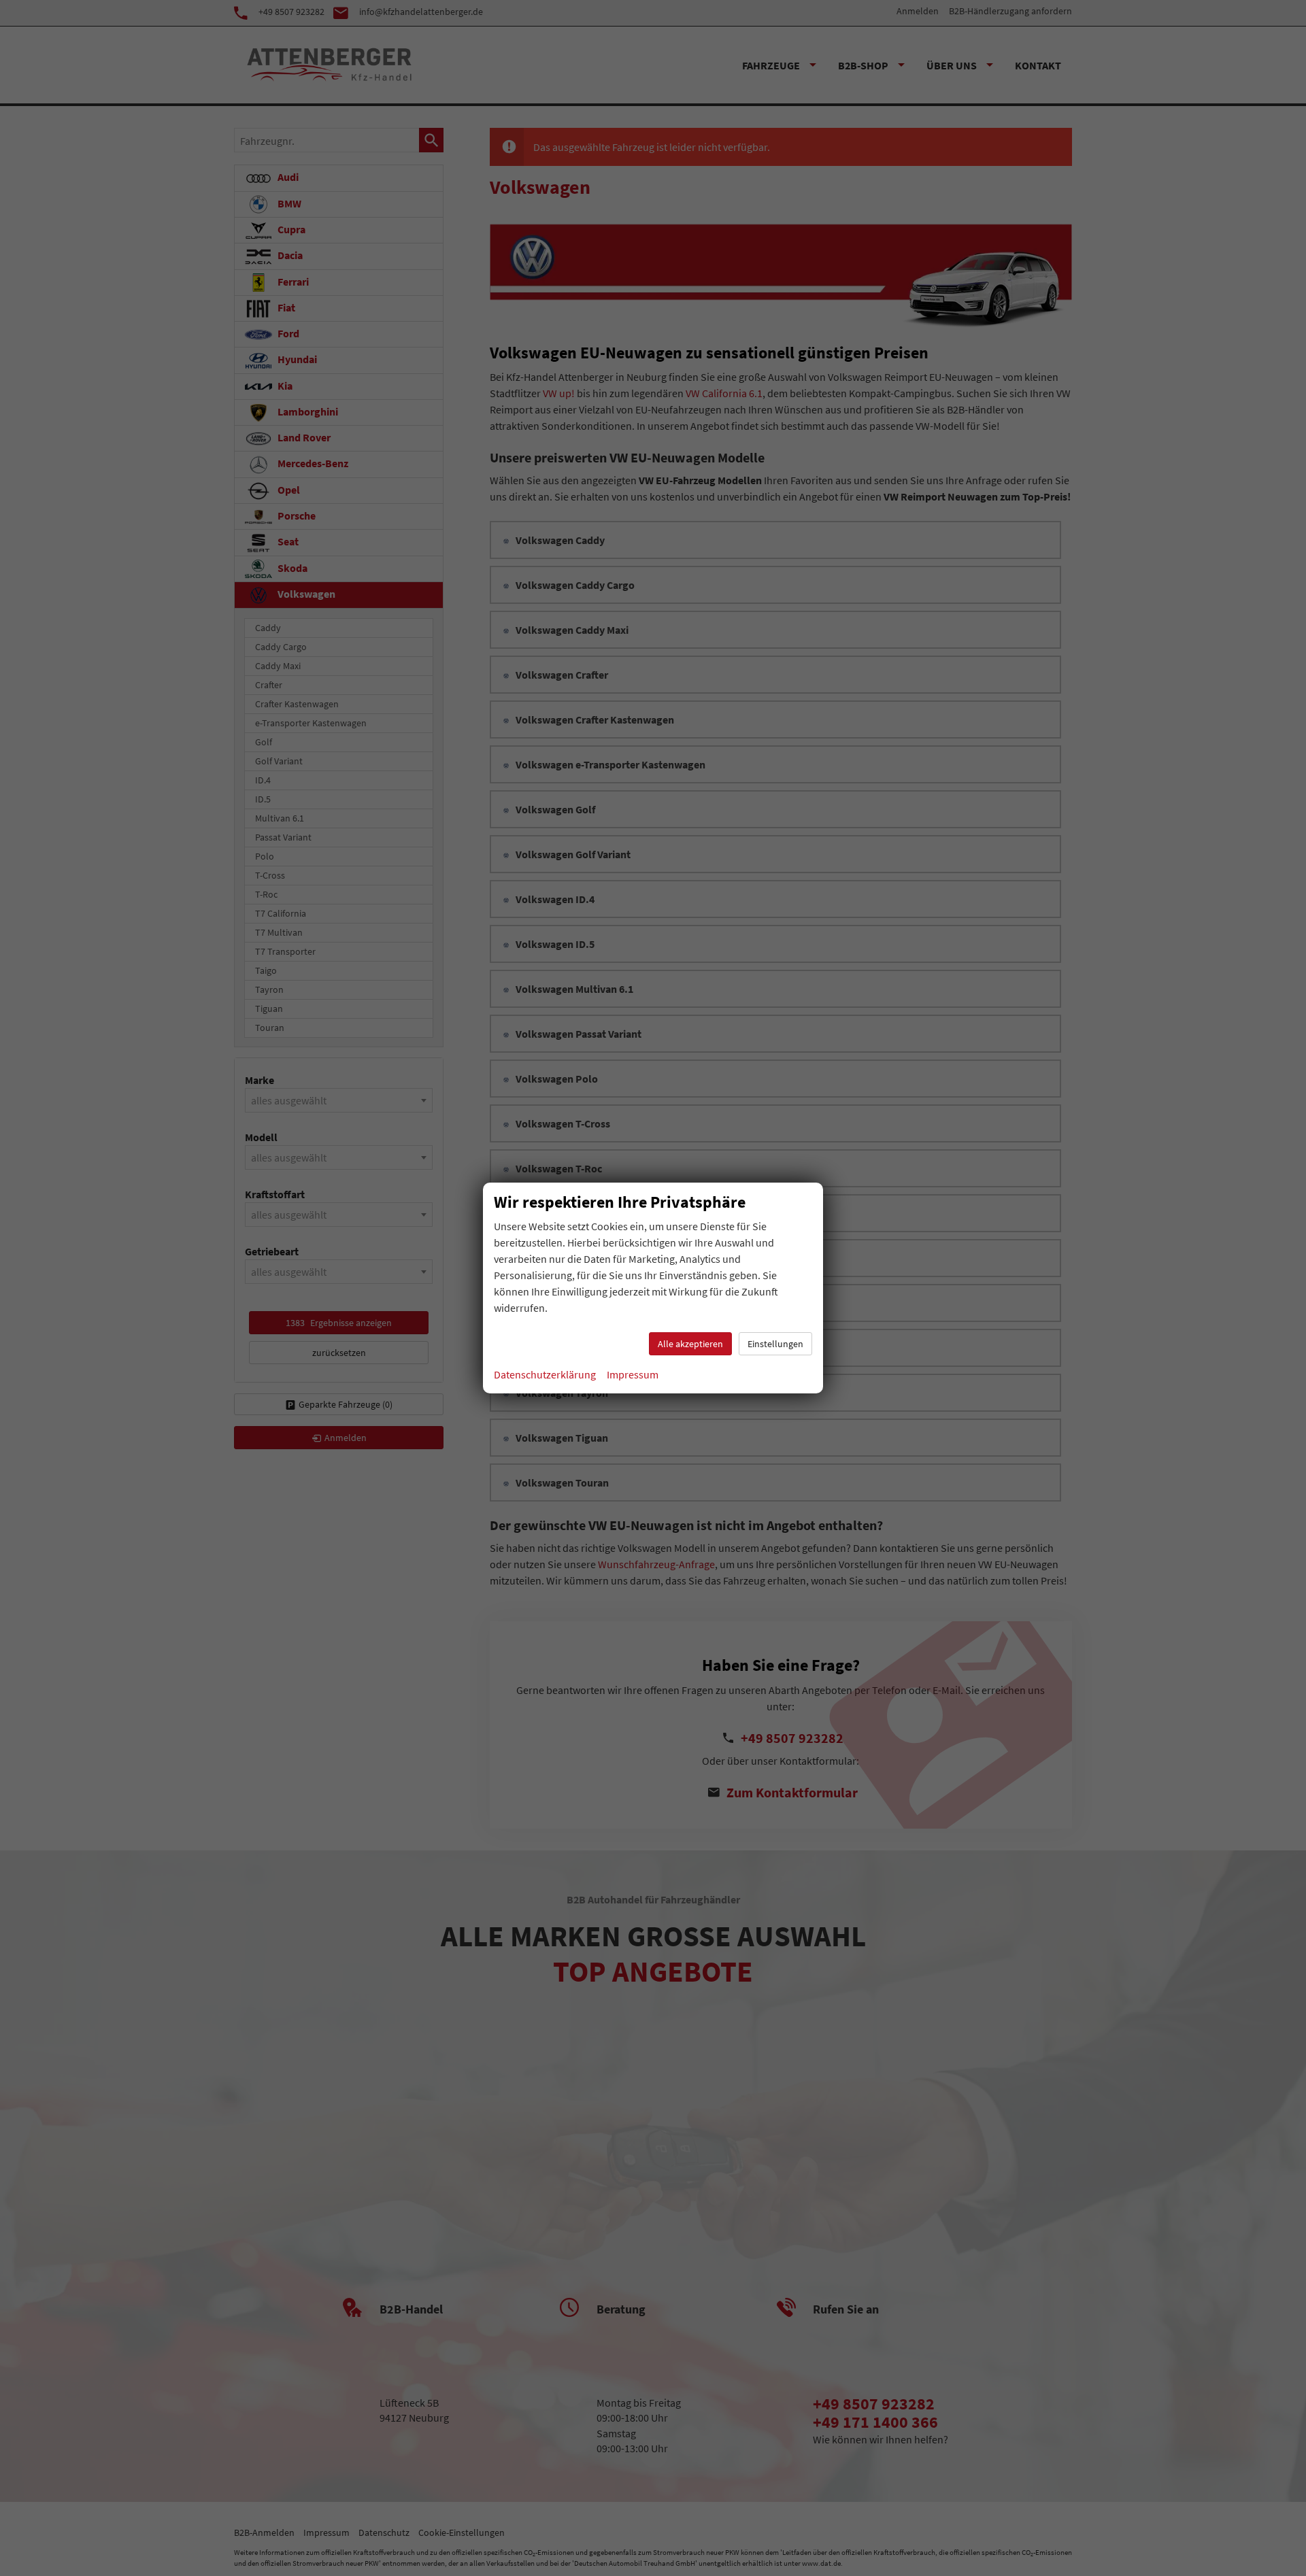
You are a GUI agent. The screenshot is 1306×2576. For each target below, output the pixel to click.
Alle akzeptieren (690, 1344)
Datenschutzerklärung (545, 1374)
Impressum (633, 1374)
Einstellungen (775, 1344)
